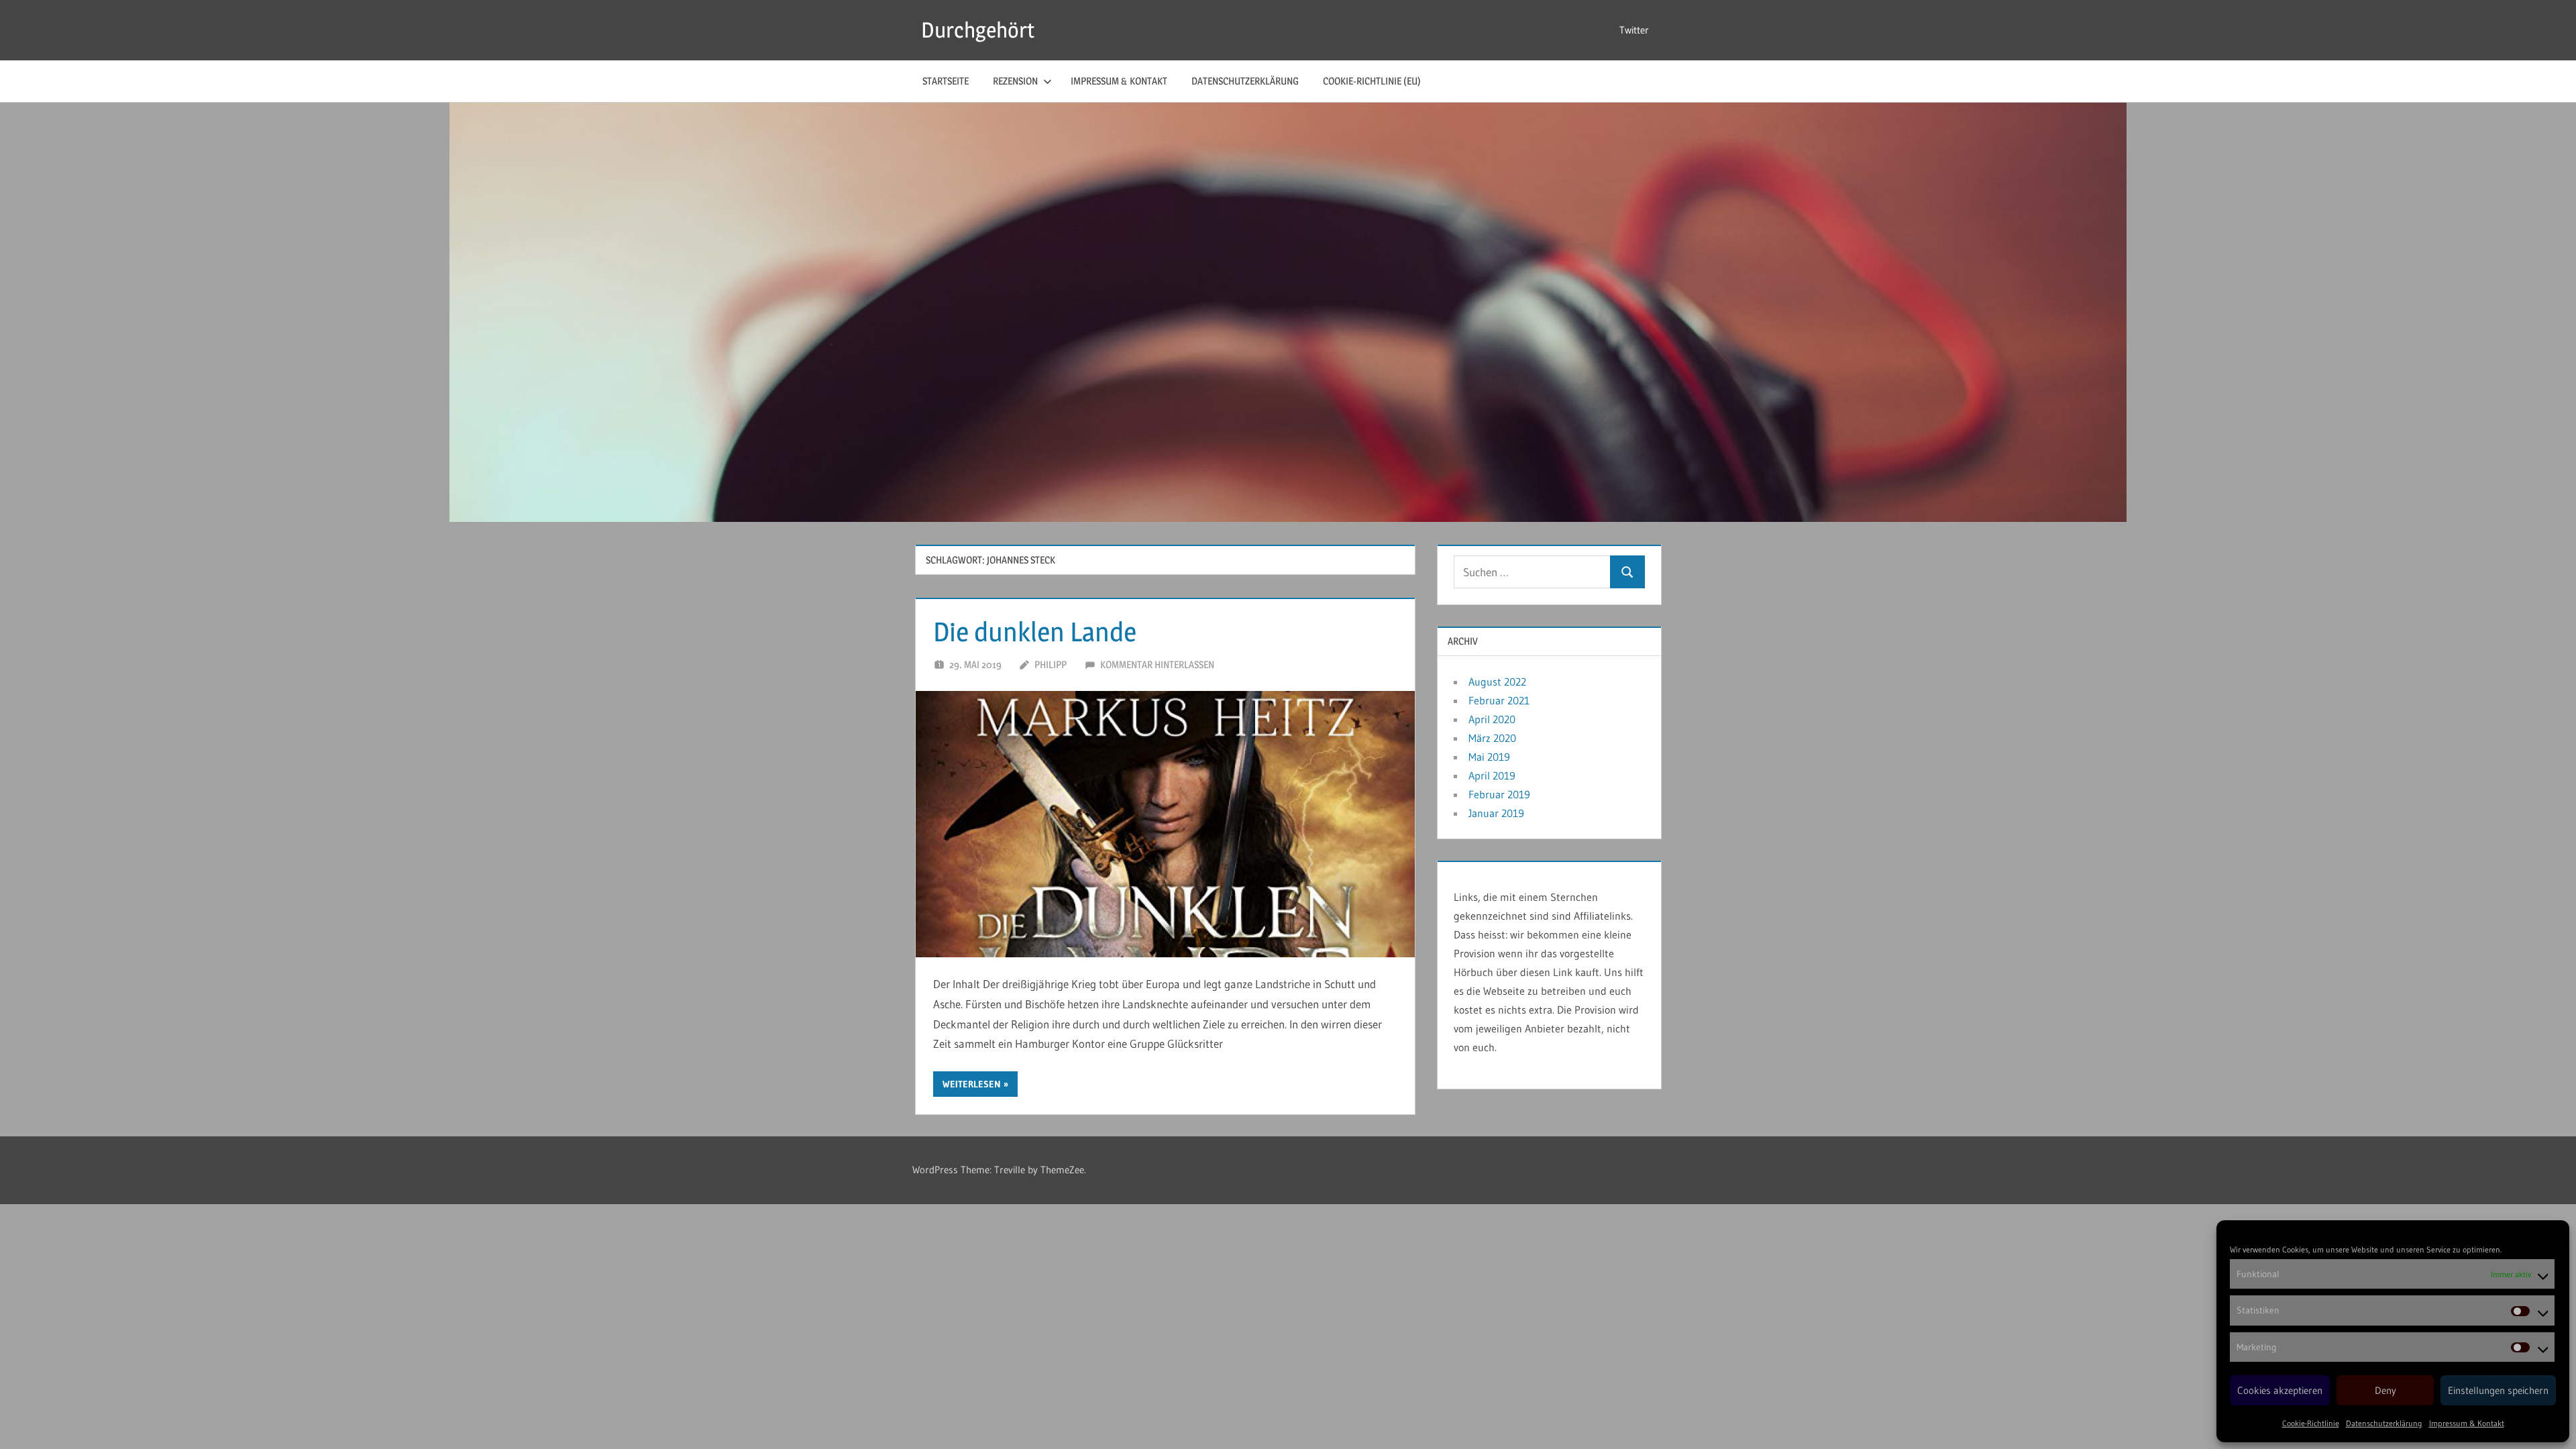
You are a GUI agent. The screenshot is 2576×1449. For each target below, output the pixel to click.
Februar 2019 (1499, 794)
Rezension (1015, 81)
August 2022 (1497, 682)
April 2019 (1492, 775)
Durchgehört (978, 30)
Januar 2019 (1496, 813)
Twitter (1634, 30)
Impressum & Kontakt (2467, 1423)
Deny (2385, 1390)
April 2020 (1492, 719)
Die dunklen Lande (1035, 632)
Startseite (946, 81)
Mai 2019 (1489, 757)
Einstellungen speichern (2498, 1390)
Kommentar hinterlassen (1157, 664)
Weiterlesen (972, 1084)
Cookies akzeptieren (2280, 1390)
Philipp (1051, 664)
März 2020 (1492, 738)
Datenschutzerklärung (2384, 1423)
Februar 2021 (1499, 700)
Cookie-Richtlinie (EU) (1372, 81)
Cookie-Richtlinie (2311, 1423)
